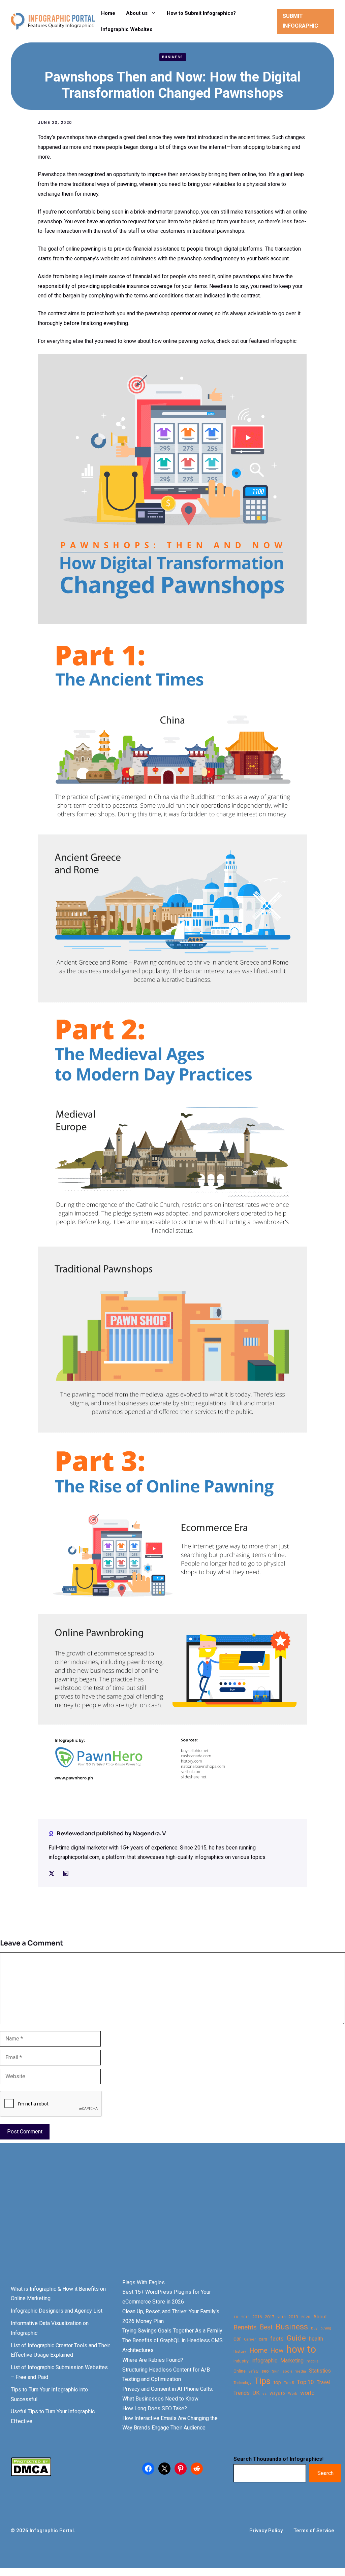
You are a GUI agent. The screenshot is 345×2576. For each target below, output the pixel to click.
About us (137, 13)
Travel (323, 2382)
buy (314, 2328)
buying (326, 2328)
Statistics (320, 2371)
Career (250, 2339)
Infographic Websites (127, 29)
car (237, 2339)
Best (266, 2327)
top (277, 2382)
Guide (296, 2338)
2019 (293, 2317)
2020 (306, 2317)
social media (294, 2371)
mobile (312, 2361)
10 (236, 2317)
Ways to (277, 2393)
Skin (276, 2371)
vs (264, 2393)
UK (256, 2393)
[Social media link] (52, 1873)
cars (263, 2339)
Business (173, 57)
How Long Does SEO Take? (155, 2408)
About (320, 2317)
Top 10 (305, 2382)
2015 (245, 2317)
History (240, 2351)
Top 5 (289, 2383)
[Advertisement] (172, 2222)
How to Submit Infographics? (201, 13)
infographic (264, 2361)
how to (301, 2349)
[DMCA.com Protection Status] (31, 2474)
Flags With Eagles (144, 2282)
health (316, 2339)
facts (277, 2339)
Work (293, 2394)
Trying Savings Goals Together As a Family (172, 2331)
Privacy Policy (266, 2531)
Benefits (245, 2327)
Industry (241, 2361)
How (277, 2350)
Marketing (292, 2361)
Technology (242, 2383)
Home (108, 13)
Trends (242, 2393)
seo (265, 2371)
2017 (270, 2317)
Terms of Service (314, 2531)
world (307, 2393)
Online (240, 2371)
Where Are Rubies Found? (153, 2360)
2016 (257, 2317)
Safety (254, 2371)
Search (325, 2473)
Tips (262, 2381)
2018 (281, 2317)
